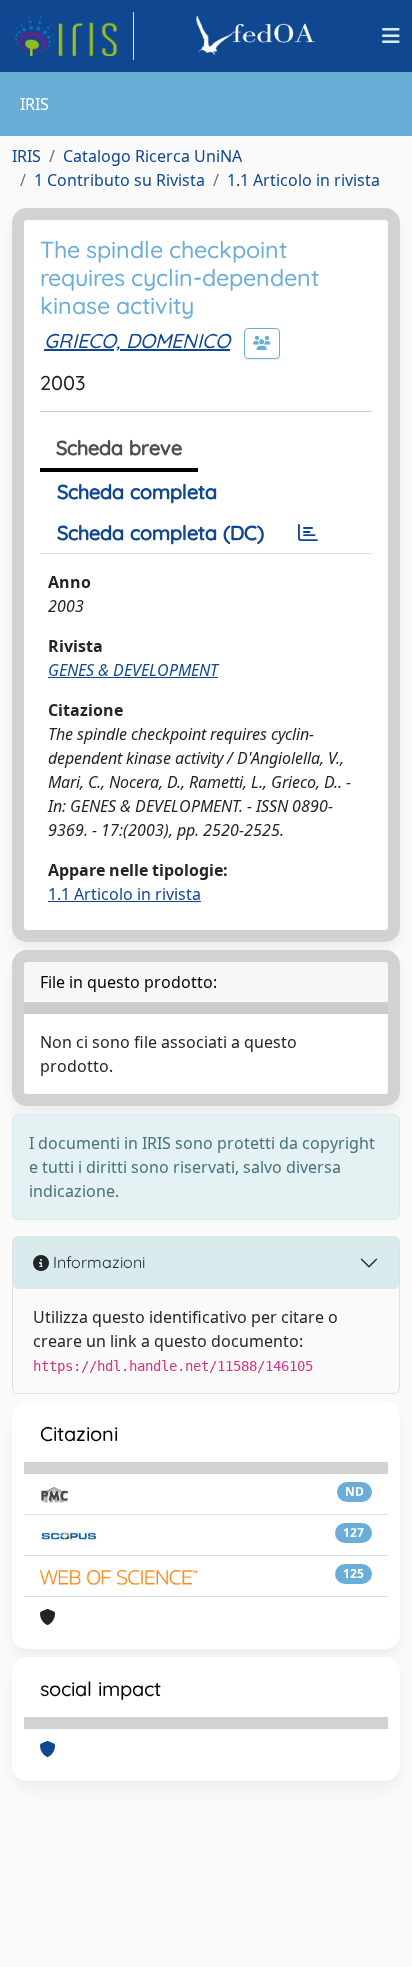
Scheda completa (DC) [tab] (160, 532)
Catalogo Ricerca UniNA (152, 156)
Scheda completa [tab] (137, 491)
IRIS (26, 156)
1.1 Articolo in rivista (303, 180)
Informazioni (97, 1262)
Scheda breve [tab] (119, 447)
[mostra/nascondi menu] (391, 36)
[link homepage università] (258, 36)
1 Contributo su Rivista (119, 180)
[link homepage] (73, 36)
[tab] (308, 533)
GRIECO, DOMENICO (137, 340)
